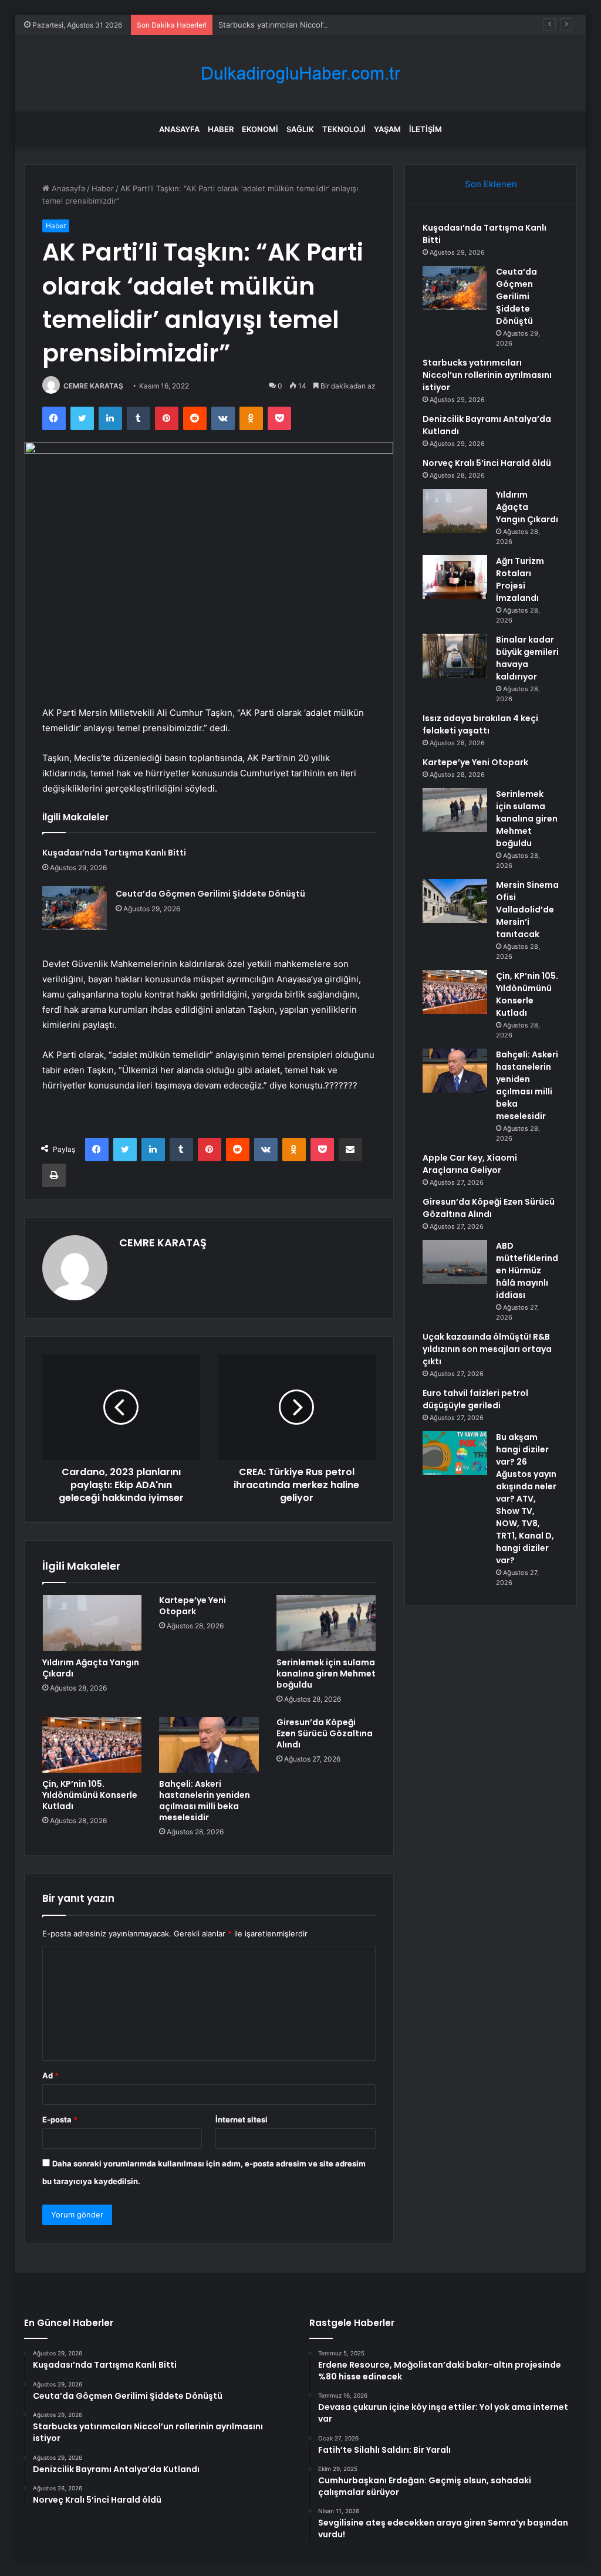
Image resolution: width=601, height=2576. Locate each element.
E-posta (60, 2119)
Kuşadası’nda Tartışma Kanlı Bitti (114, 853)
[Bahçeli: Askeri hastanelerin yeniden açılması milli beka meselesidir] (209, 1745)
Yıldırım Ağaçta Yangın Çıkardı (91, 1668)
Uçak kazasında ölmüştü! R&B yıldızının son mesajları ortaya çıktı (487, 1349)
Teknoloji (344, 129)
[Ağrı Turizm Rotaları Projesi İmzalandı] (455, 577)
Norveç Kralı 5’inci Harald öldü (487, 463)
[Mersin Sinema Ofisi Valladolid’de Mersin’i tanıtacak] (455, 901)
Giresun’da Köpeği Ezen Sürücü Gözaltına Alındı (325, 1733)
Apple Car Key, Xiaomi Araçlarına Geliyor (470, 1164)
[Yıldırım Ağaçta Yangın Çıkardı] (92, 1623)
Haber (221, 129)
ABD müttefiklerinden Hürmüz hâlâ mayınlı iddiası (527, 1270)
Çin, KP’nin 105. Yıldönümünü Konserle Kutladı (90, 1795)
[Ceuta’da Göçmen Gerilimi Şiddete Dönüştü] (75, 908)
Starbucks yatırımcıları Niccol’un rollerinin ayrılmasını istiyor (325, 25)
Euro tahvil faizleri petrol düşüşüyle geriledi (475, 1399)
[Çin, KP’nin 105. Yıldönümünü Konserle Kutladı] (92, 1745)
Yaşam (387, 129)
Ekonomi (260, 129)
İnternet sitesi (242, 2119)
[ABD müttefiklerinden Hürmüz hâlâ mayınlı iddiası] (455, 1262)
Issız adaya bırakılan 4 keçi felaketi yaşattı (480, 724)
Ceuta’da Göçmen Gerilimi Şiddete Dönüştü (210, 894)
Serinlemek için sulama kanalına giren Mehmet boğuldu (326, 1674)
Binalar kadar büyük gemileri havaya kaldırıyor (527, 658)
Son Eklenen (491, 184)
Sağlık (300, 129)
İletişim (426, 129)
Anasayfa (179, 129)
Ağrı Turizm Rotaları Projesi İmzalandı (520, 579)
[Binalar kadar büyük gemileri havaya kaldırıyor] (455, 656)
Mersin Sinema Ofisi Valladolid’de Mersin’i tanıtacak (527, 910)
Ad (50, 2075)
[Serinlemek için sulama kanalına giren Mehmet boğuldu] (326, 1623)
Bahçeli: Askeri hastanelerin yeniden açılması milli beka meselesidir (205, 1801)
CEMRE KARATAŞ (93, 386)
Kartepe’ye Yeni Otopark (193, 1606)
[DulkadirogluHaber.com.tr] (300, 74)
